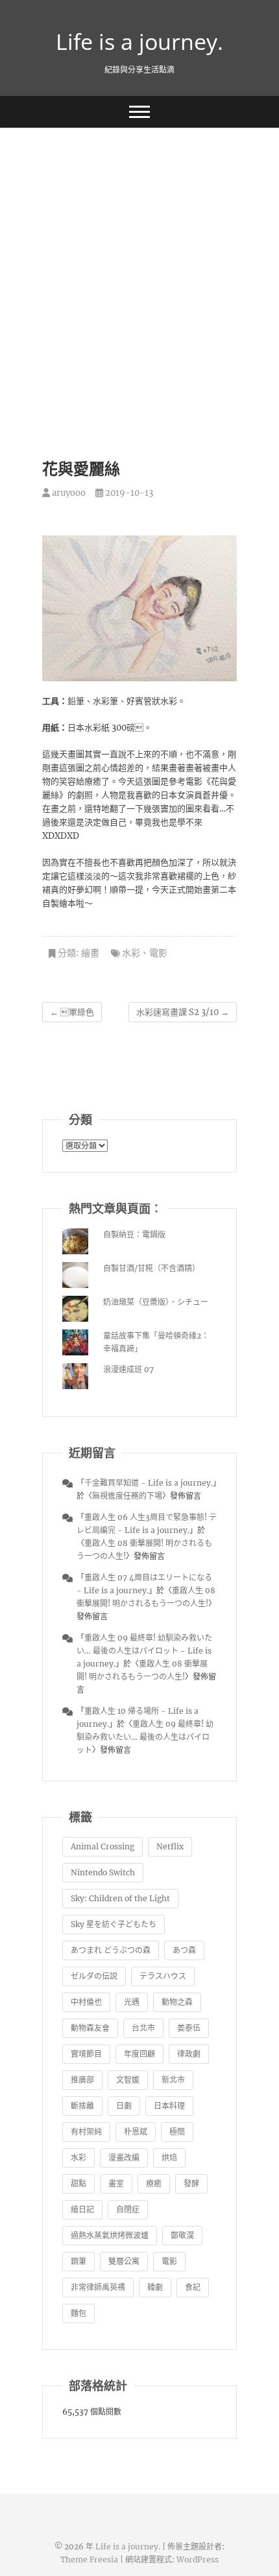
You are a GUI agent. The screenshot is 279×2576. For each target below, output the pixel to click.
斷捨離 (82, 2106)
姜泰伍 (189, 2028)
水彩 (131, 953)
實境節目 (86, 2054)
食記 (193, 2287)
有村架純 (86, 2132)
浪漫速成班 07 (128, 1369)
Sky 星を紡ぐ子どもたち (114, 1924)
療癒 (154, 2184)
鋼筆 (79, 2261)
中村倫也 (86, 2002)
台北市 (143, 2028)
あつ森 (184, 1950)
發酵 (191, 2184)
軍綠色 (72, 1012)
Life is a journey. (139, 41)
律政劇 (189, 2054)
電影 (158, 953)
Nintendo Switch (103, 1872)
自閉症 (128, 2209)
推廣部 (82, 2080)
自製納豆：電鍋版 (134, 1235)
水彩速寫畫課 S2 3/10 (183, 1012)
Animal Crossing (103, 1846)
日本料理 (169, 2106)
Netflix (170, 1846)
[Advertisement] (139, 274)
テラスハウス (163, 1976)
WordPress (198, 2559)
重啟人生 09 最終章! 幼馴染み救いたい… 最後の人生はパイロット (145, 1737)
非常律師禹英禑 (98, 2287)
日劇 (124, 2106)
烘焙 (169, 2158)
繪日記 (82, 2209)
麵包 (79, 2313)
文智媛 (128, 2080)
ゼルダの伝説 (94, 1976)
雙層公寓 (124, 2261)
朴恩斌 (136, 2132)
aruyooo (68, 493)
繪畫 (90, 953)
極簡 (177, 2132)
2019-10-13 (128, 493)
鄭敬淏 (182, 2235)
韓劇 (155, 2287)
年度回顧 (139, 2054)
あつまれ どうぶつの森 (111, 1950)
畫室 (116, 2184)
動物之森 (177, 2002)
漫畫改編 (124, 2158)
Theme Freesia (89, 2559)
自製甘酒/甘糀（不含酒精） (152, 1268)
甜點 (79, 2184)
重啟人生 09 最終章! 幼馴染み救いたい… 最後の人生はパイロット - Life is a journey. (144, 1651)
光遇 (132, 2002)
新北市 (173, 2080)
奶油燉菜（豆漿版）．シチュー (156, 1302)
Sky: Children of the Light (120, 1898)
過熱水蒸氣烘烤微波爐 (110, 2235)
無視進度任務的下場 (127, 1496)
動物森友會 (90, 2028)
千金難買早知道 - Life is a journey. (149, 1483)
